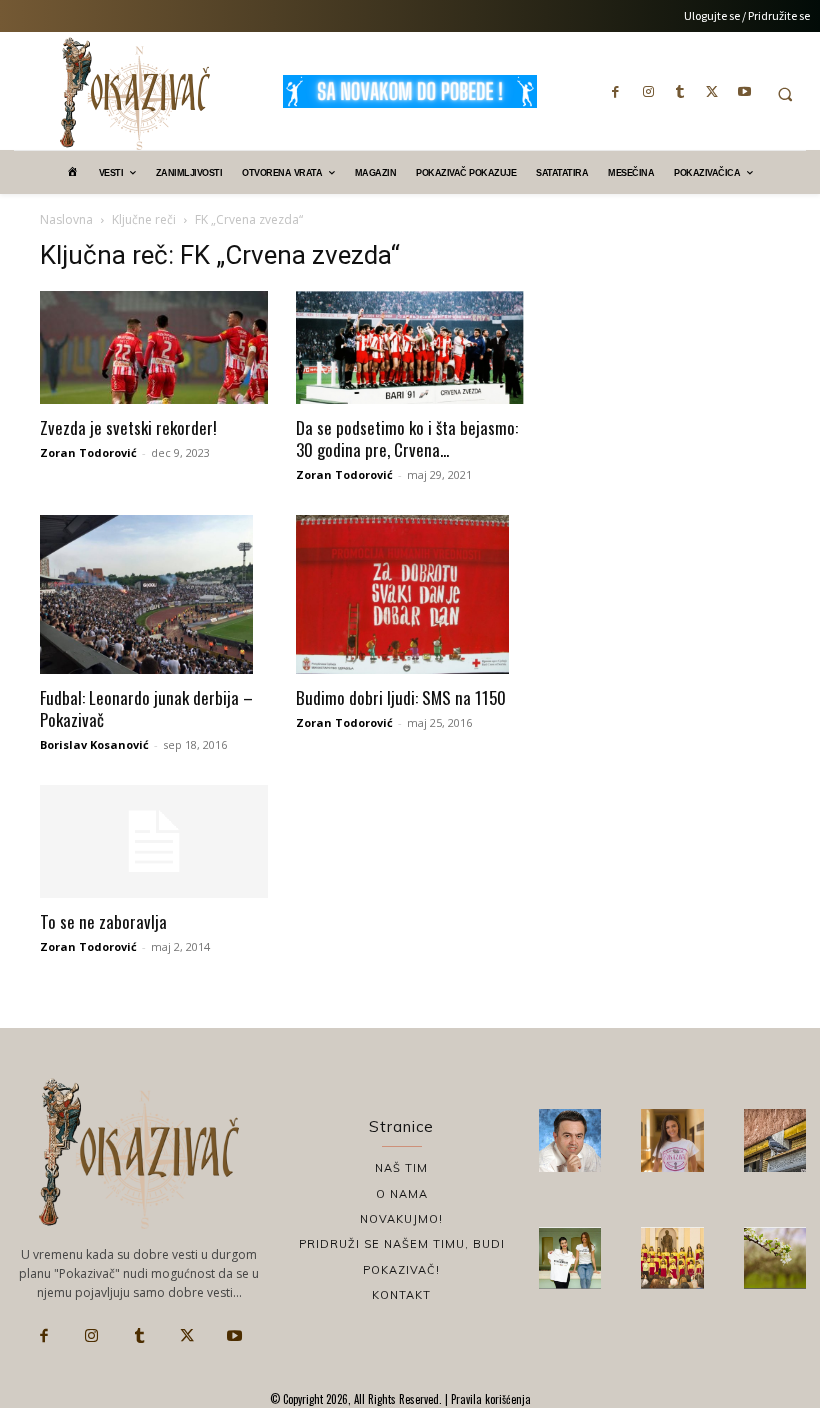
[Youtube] (744, 91)
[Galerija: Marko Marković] (775, 1258)
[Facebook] (616, 91)
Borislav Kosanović (94, 744)
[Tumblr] (680, 91)
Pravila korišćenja (489, 1399)
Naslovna (66, 219)
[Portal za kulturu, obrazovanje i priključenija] (135, 93)
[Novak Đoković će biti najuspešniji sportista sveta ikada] (570, 1140)
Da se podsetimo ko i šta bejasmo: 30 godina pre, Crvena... (407, 438)
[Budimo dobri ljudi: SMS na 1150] (410, 595)
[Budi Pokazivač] (570, 1258)
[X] (712, 91)
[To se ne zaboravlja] (154, 841)
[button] (785, 94)
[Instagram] (648, 91)
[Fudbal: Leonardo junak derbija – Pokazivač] (154, 595)
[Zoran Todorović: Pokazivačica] (775, 1140)
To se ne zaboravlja (103, 921)
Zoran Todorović (88, 452)
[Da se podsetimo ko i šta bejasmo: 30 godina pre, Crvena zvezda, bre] (410, 347)
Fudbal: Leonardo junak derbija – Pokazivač (146, 708)
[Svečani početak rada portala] (672, 1258)
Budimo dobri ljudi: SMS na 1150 (401, 697)
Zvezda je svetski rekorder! (128, 427)
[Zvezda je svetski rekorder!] (154, 347)
